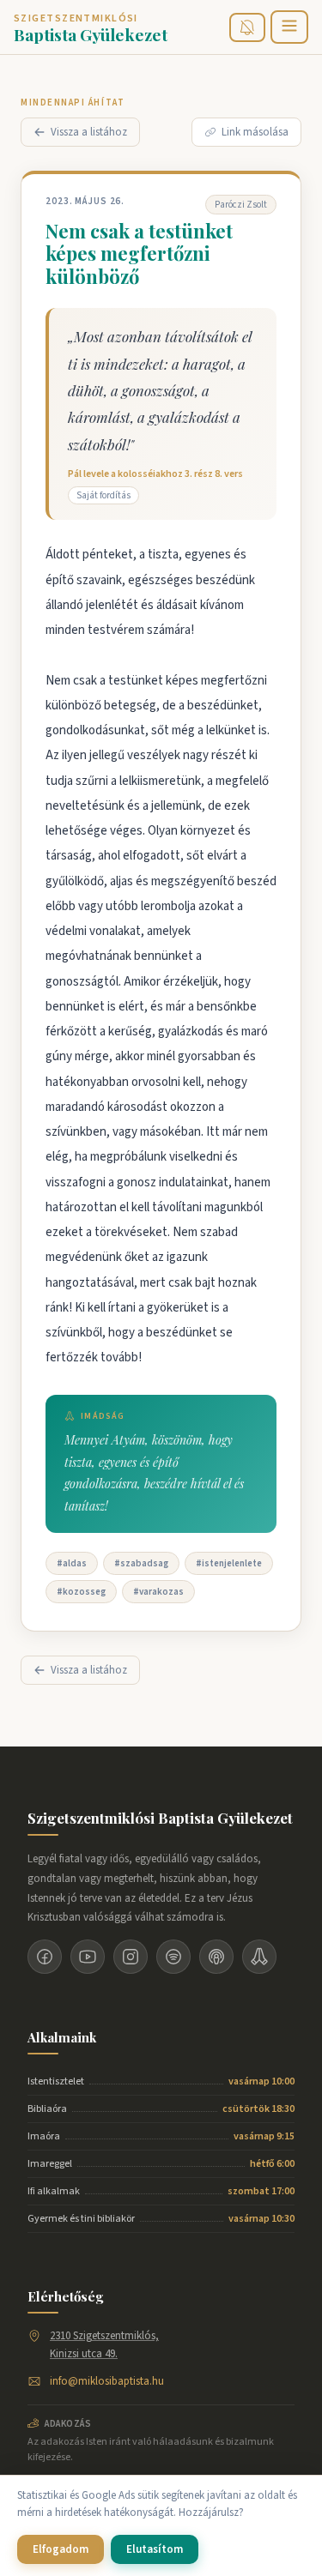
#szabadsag (141, 1563)
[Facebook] (45, 1957)
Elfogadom (61, 2549)
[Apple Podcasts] (216, 1957)
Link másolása (255, 132)
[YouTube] (88, 1957)
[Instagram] (131, 1957)
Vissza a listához (89, 132)
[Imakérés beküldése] (259, 1957)
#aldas (72, 1563)
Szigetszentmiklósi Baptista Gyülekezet (160, 1818)
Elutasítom (155, 2549)
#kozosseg (81, 1592)
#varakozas (158, 1592)
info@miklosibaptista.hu (107, 2381)
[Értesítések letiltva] (247, 27)
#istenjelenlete (229, 1563)
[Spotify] (173, 1957)
